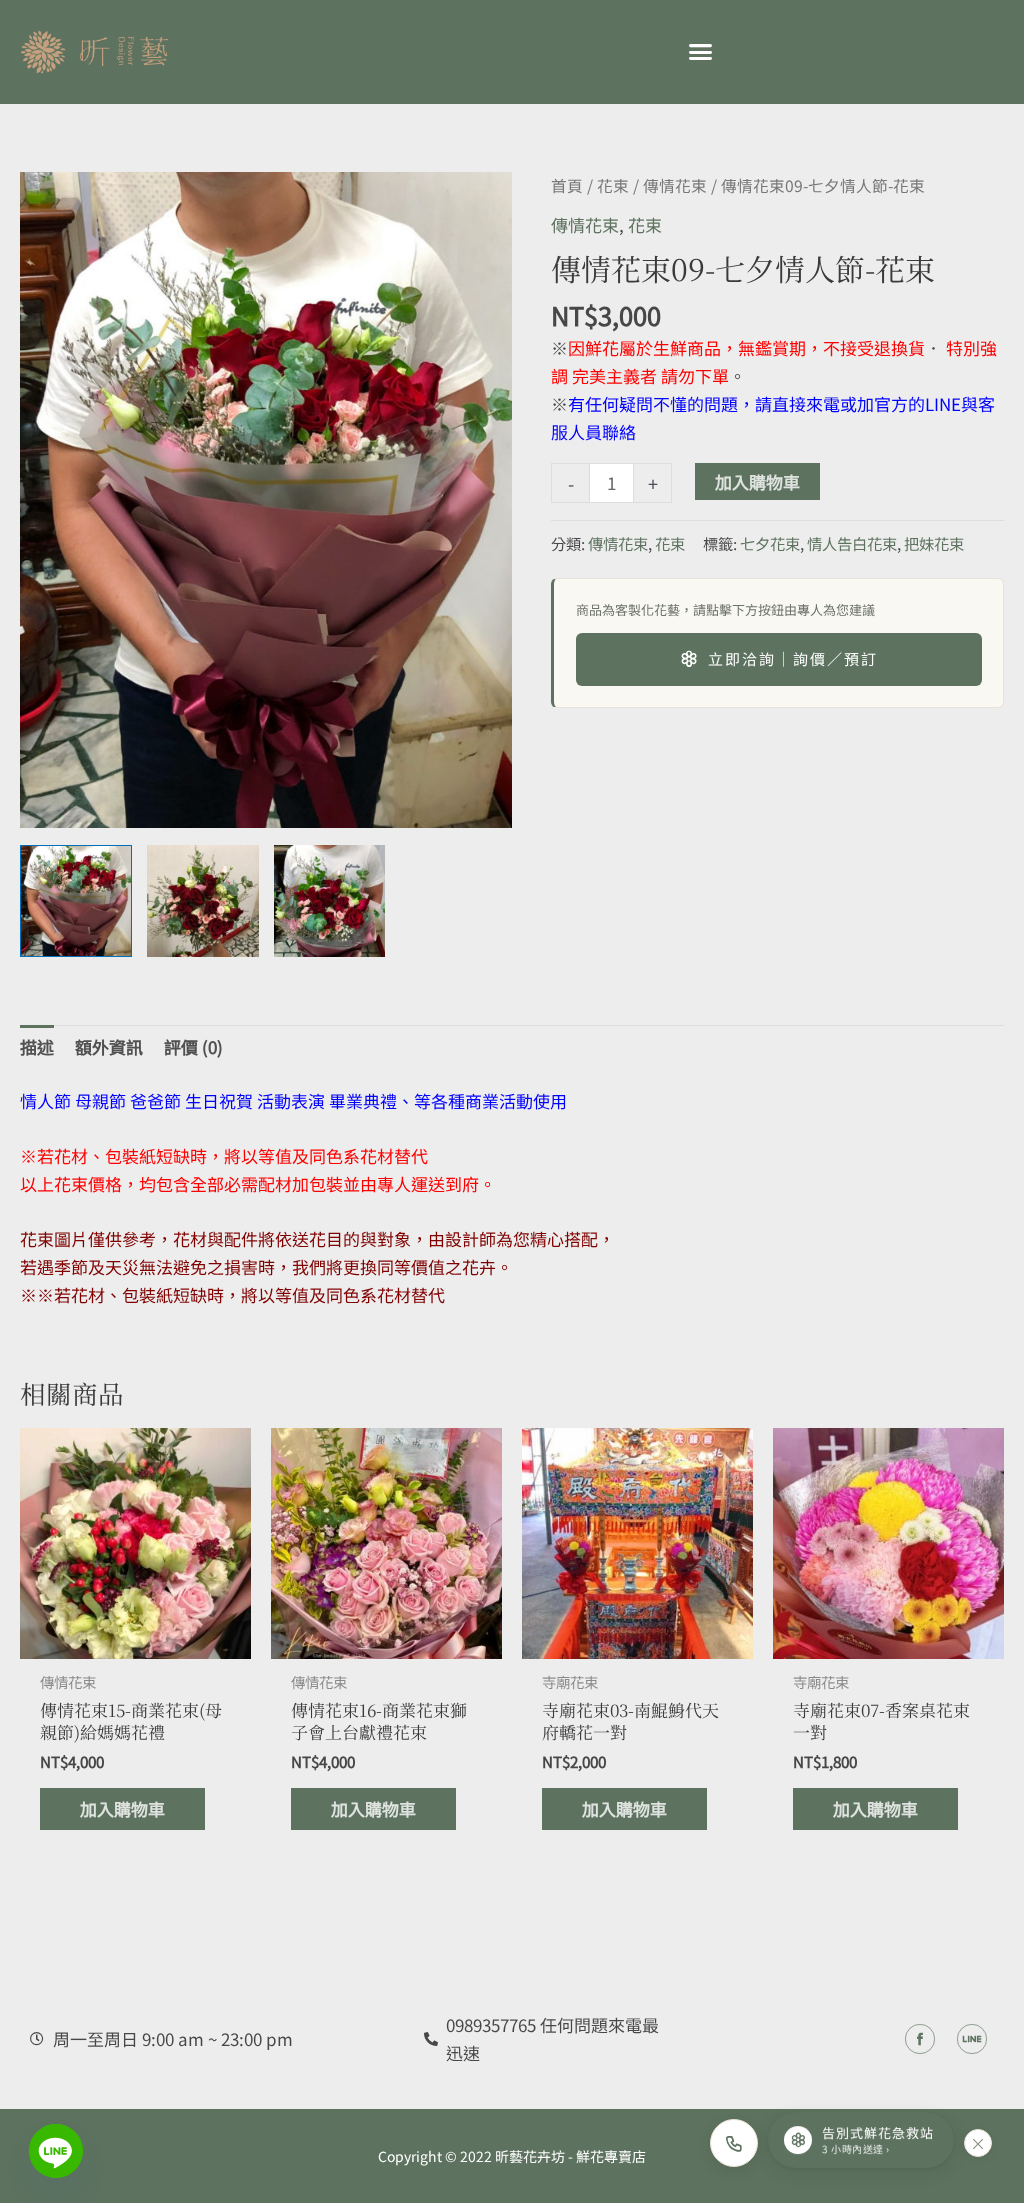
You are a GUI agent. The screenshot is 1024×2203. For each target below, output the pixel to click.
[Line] (56, 2151)
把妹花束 (934, 543)
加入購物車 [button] (122, 1808)
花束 (613, 185)
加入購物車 (757, 481)
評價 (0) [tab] (193, 1046)
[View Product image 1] (76, 901)
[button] (700, 52)
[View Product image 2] (203, 901)
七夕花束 (770, 543)
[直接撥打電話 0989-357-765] (734, 2143)
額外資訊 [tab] (109, 1046)
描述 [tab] (37, 1046)
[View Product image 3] (330, 901)
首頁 (567, 185)
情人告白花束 (852, 543)
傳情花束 (675, 185)
